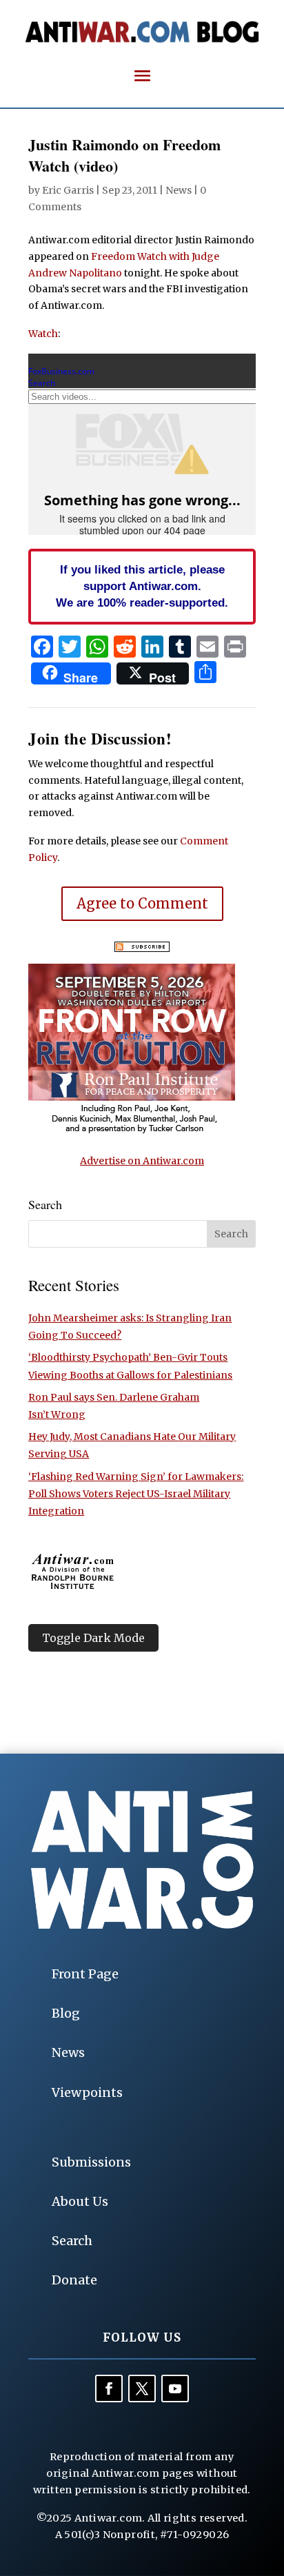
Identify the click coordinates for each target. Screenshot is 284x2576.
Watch (43, 334)
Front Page (85, 1974)
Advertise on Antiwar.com (142, 1161)
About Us (80, 2201)
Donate (74, 2280)
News (179, 190)
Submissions (91, 2162)
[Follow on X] (142, 2389)
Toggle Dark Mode (93, 1638)
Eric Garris (68, 190)
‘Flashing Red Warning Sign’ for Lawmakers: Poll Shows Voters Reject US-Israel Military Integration (136, 1494)
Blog (66, 2013)
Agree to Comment (142, 903)
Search (72, 2241)
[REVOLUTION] (132, 1131)
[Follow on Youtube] (175, 2389)
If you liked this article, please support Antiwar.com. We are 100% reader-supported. (142, 586)
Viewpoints (87, 2092)
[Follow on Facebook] (109, 2389)
